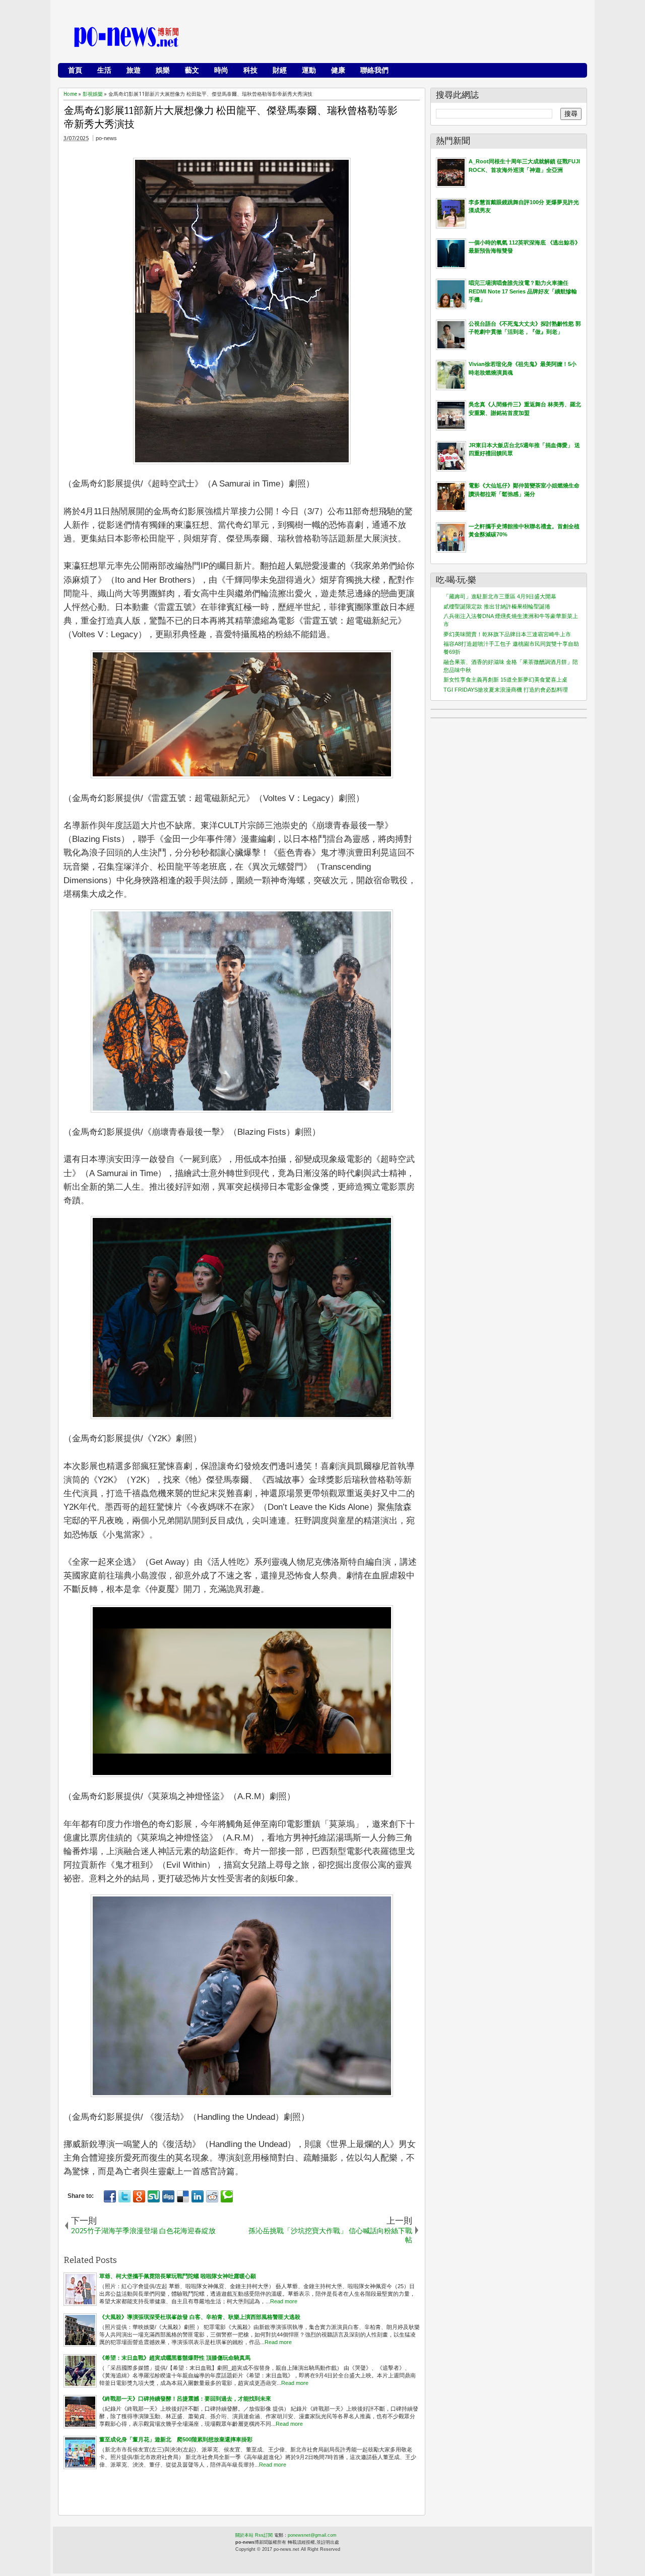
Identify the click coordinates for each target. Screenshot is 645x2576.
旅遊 (134, 70)
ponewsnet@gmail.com (312, 2535)
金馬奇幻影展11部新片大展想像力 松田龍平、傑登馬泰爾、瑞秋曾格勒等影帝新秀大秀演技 (231, 117)
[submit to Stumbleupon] (154, 2196)
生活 (104, 70)
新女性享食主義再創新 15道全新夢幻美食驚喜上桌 (505, 680)
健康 (338, 70)
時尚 (221, 70)
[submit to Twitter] (124, 2196)
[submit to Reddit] (212, 2196)
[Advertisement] (399, 38)
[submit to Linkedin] (198, 2196)
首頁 (75, 70)
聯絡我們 (374, 70)
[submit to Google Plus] (139, 2196)
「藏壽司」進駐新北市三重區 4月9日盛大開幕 (500, 596)
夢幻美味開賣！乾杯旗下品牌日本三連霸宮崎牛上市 (507, 634)
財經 (280, 70)
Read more (284, 2301)
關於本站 (244, 2535)
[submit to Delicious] (183, 2196)
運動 (309, 70)
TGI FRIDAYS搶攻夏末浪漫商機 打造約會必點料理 (506, 690)
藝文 (192, 70)
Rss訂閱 (264, 2535)
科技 (250, 70)
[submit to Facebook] (110, 2196)
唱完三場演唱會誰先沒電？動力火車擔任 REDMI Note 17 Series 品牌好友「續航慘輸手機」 (523, 291)
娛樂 (163, 70)
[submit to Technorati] (227, 2196)
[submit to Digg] (168, 2196)
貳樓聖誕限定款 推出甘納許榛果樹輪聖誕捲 (497, 606)
